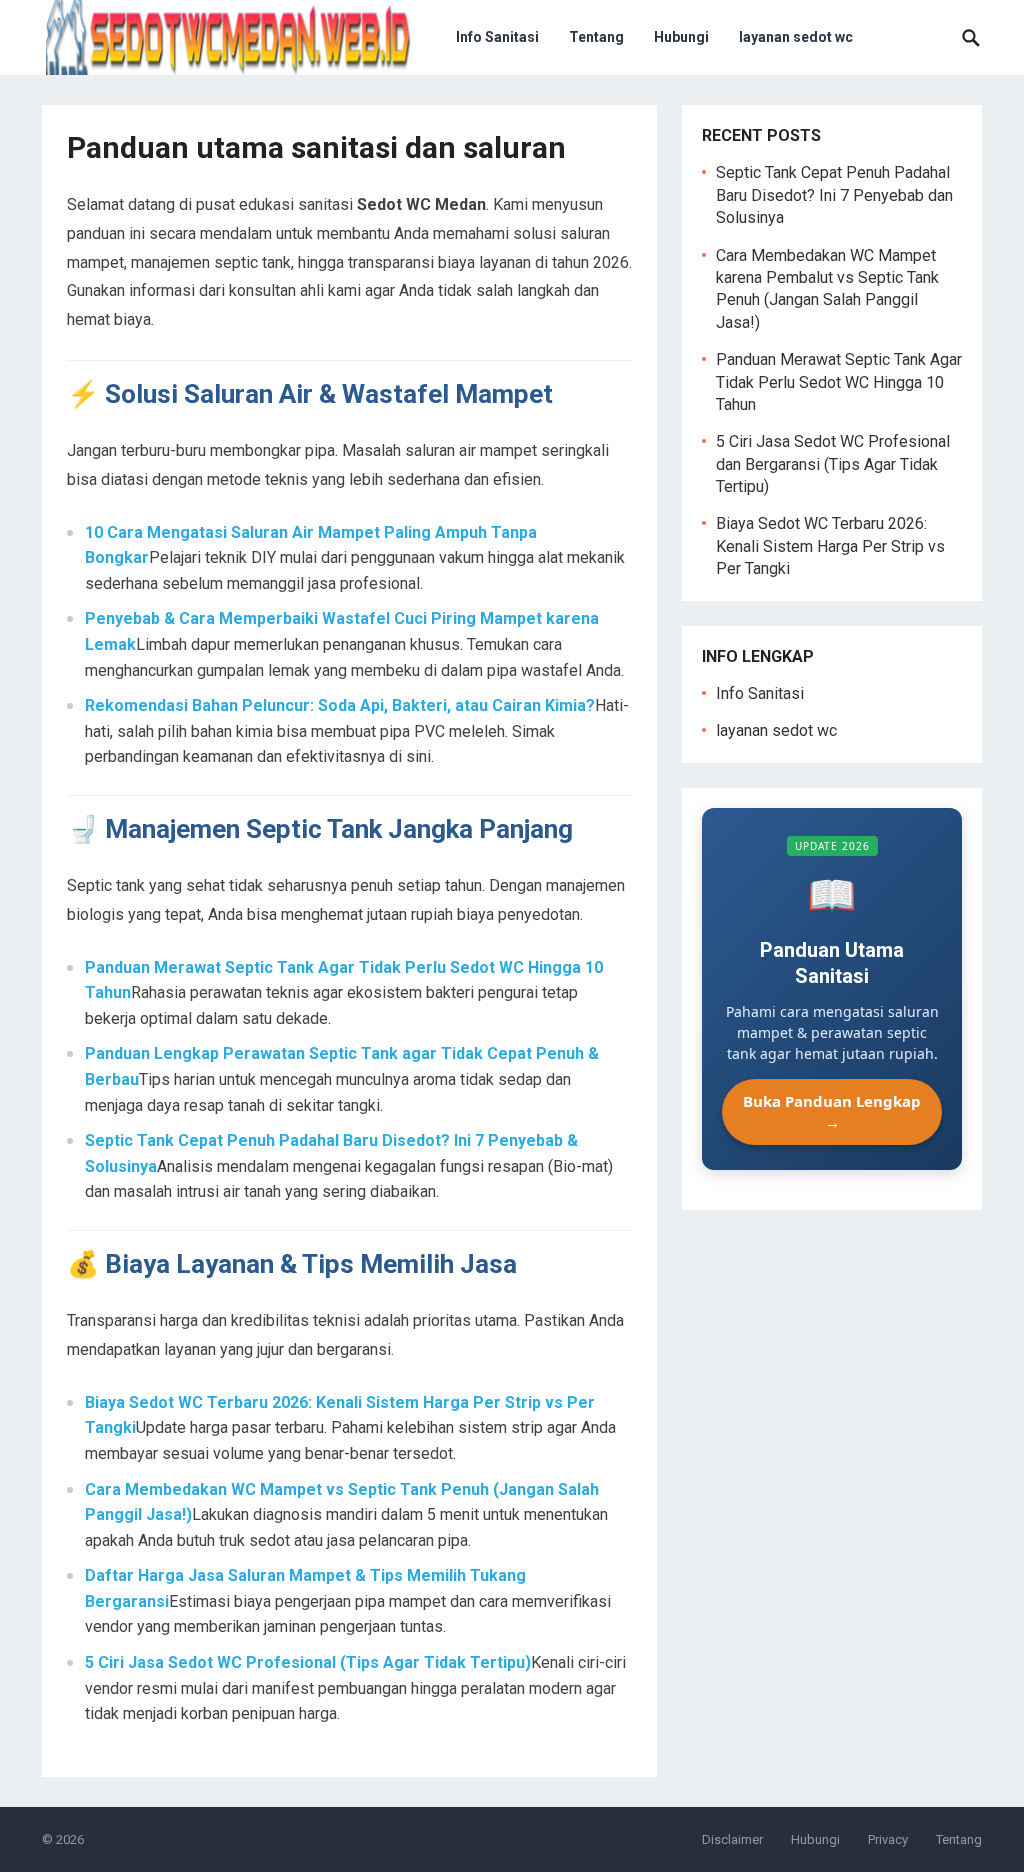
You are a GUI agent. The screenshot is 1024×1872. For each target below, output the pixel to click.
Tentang (596, 37)
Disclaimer (732, 1839)
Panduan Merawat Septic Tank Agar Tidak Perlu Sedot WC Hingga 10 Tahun (839, 382)
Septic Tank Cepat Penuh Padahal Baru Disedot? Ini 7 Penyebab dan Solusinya (834, 195)
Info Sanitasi (497, 37)
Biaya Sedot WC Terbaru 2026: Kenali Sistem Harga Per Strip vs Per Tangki (830, 546)
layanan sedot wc (796, 37)
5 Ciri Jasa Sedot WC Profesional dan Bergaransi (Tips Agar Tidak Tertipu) (833, 464)
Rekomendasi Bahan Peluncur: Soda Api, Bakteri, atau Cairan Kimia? (340, 705)
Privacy (888, 1839)
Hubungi (681, 37)
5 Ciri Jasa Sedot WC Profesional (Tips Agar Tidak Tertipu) (308, 1662)
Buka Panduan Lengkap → (832, 1111)
